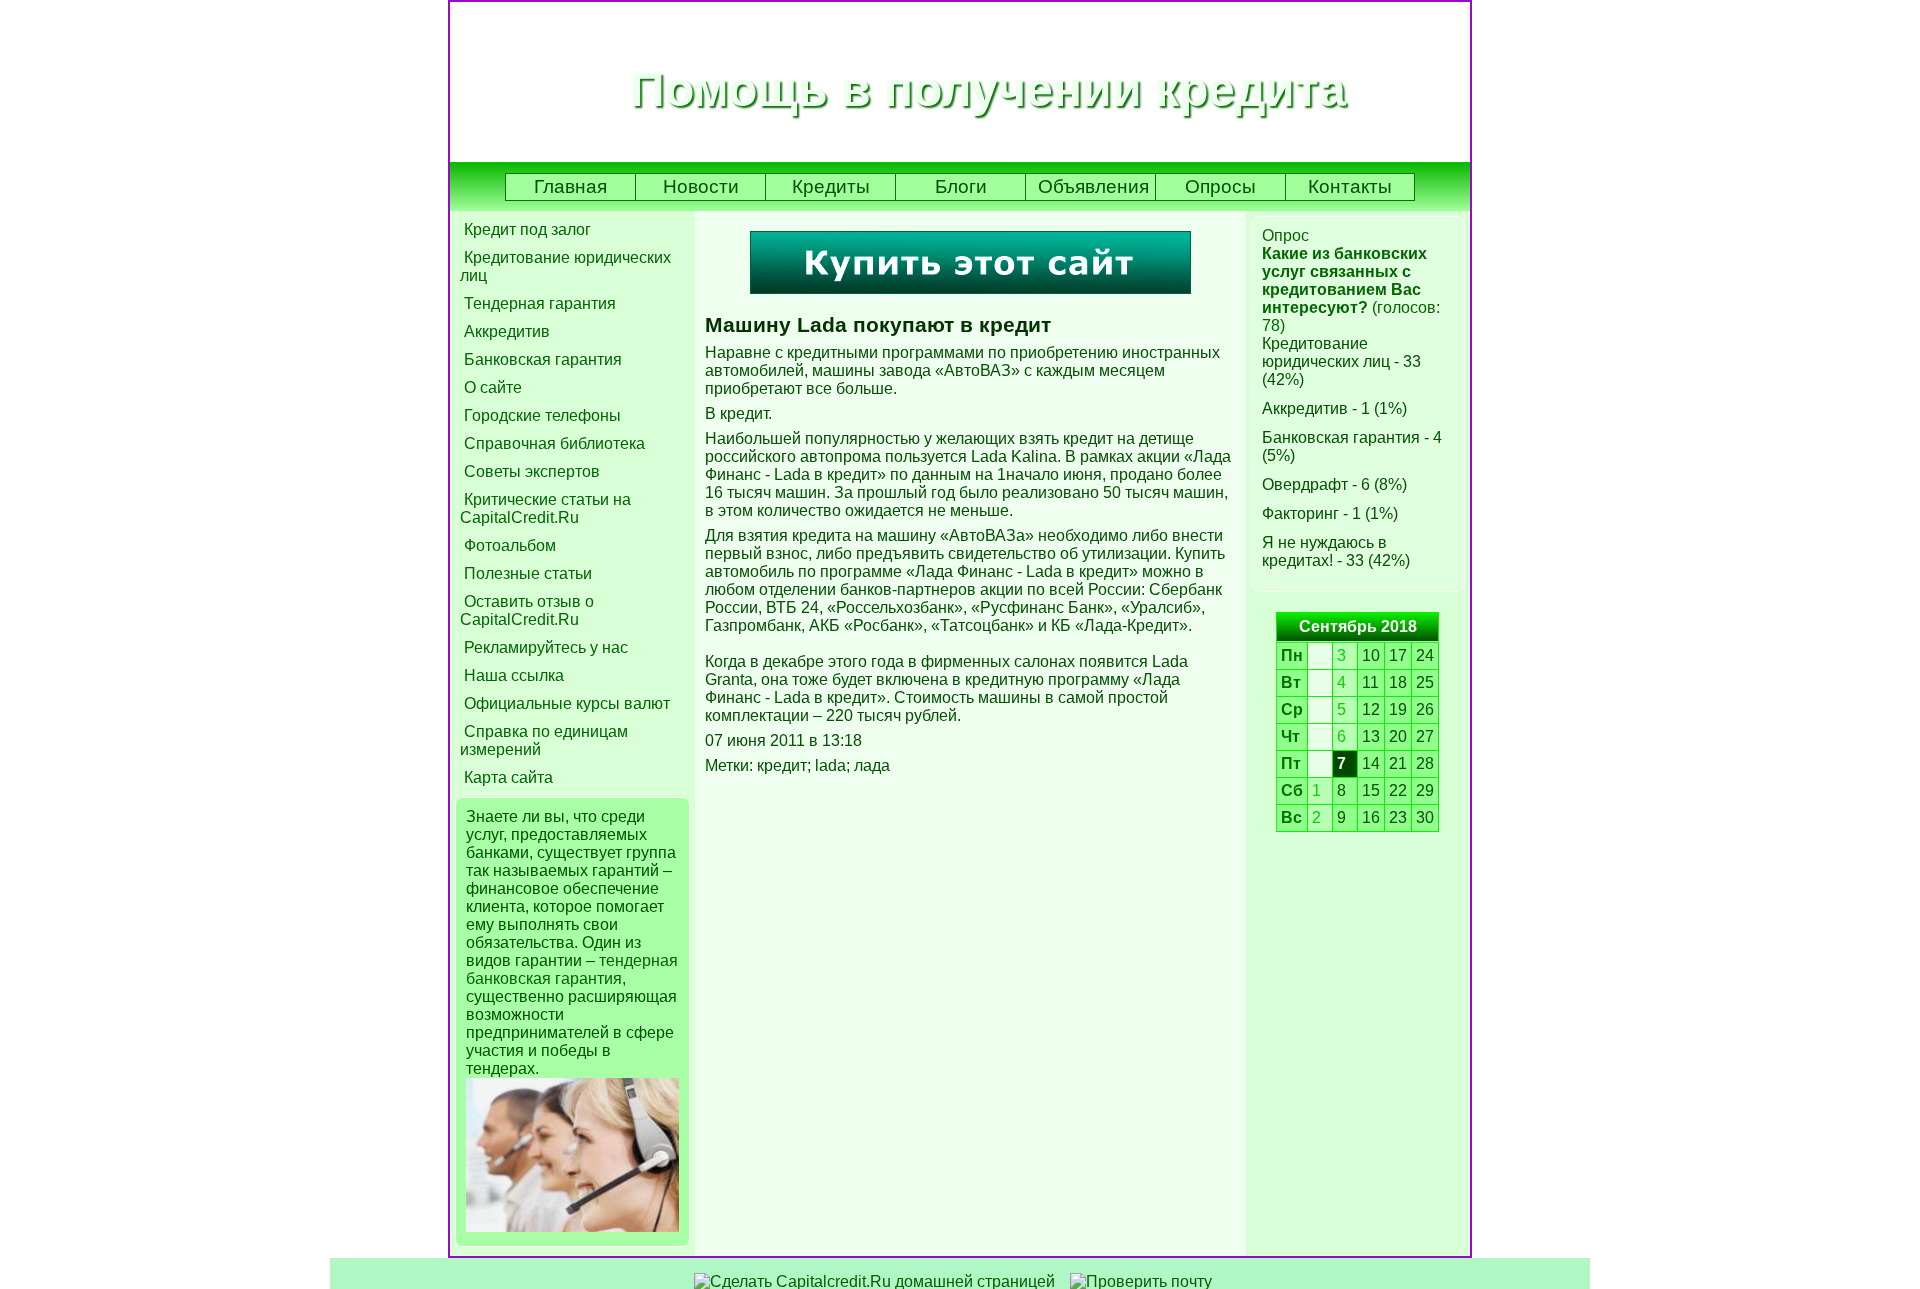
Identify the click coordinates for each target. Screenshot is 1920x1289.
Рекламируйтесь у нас (544, 647)
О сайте (491, 387)
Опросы (1220, 186)
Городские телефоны (540, 415)
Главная (570, 186)
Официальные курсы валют (565, 703)
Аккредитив (505, 331)
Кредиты (831, 186)
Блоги (961, 186)
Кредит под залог (525, 229)
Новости (701, 186)
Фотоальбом (508, 545)
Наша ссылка (512, 675)
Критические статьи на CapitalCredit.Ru (545, 508)
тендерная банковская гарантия (572, 969)
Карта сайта (506, 777)
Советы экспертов (530, 471)
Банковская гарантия (541, 359)
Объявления (1093, 186)
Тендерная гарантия (538, 303)
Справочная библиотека (552, 443)
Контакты (1350, 186)
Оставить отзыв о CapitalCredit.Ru (527, 610)
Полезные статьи (526, 573)
